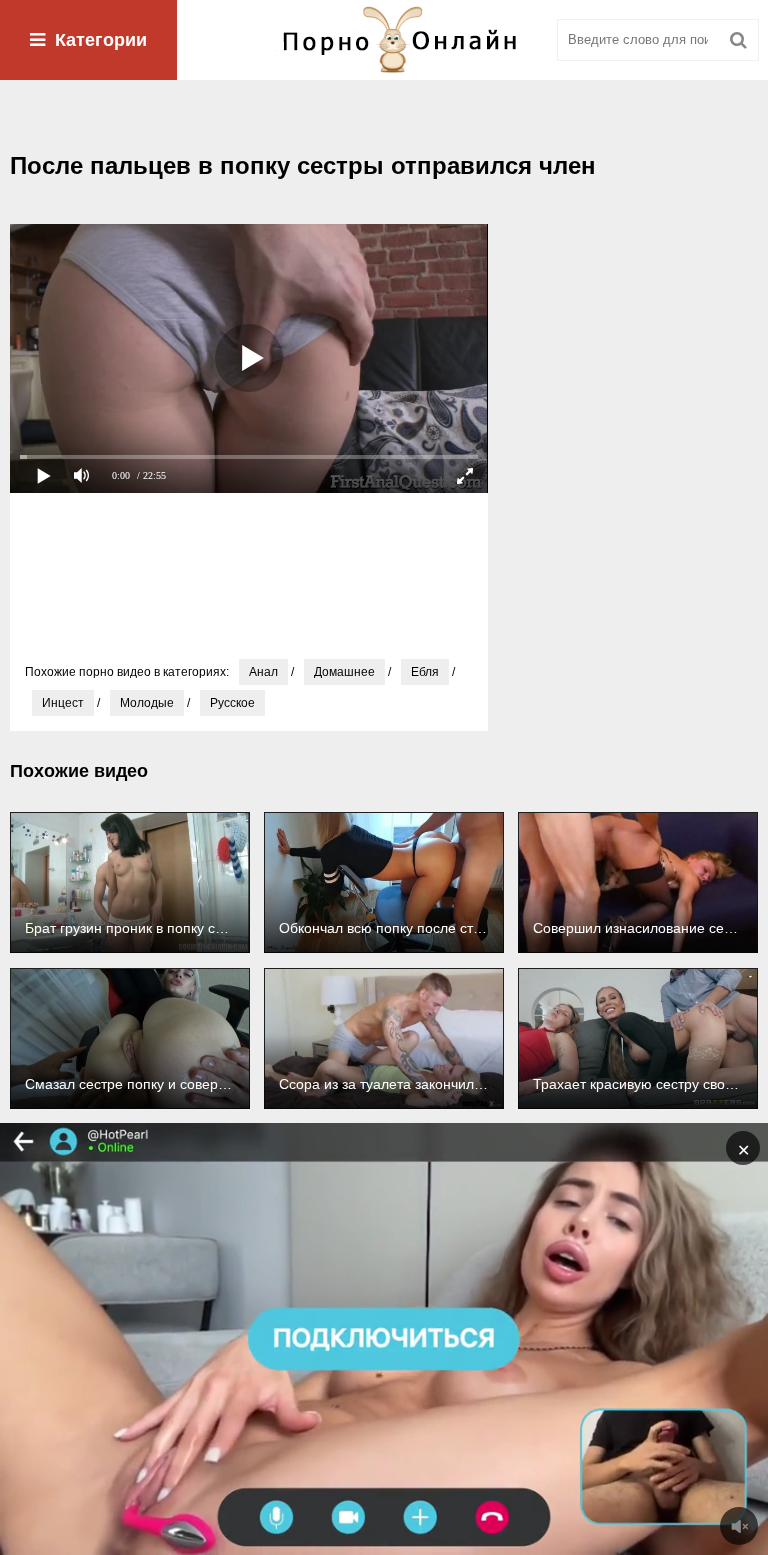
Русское (232, 703)
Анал (263, 672)
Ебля (425, 672)
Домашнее (344, 672)
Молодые (147, 703)
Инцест (63, 703)
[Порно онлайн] (384, 40)
